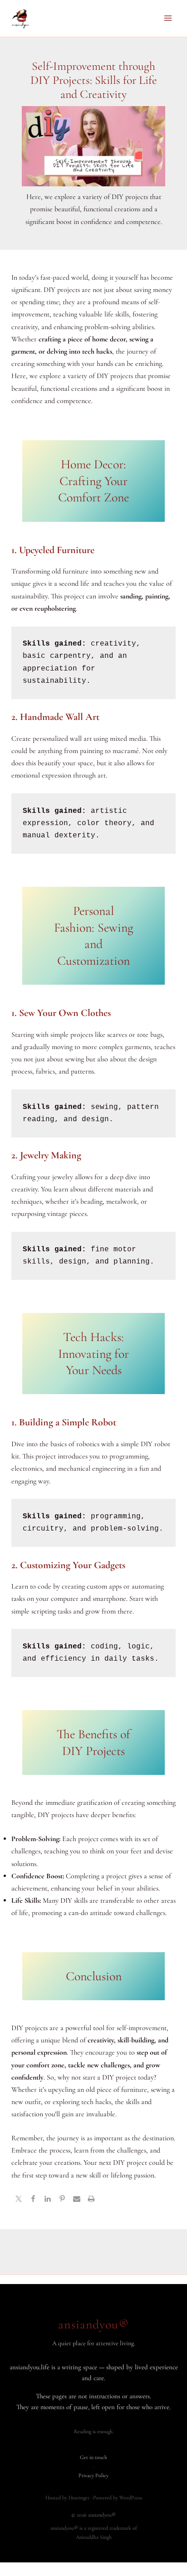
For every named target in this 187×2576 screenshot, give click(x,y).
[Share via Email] (77, 2200)
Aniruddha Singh (94, 2537)
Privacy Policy (93, 2475)
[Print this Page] (91, 2200)
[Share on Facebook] (33, 2200)
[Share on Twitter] (19, 2200)
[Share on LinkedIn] (48, 2200)
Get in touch (93, 2457)
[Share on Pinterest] (62, 2200)
